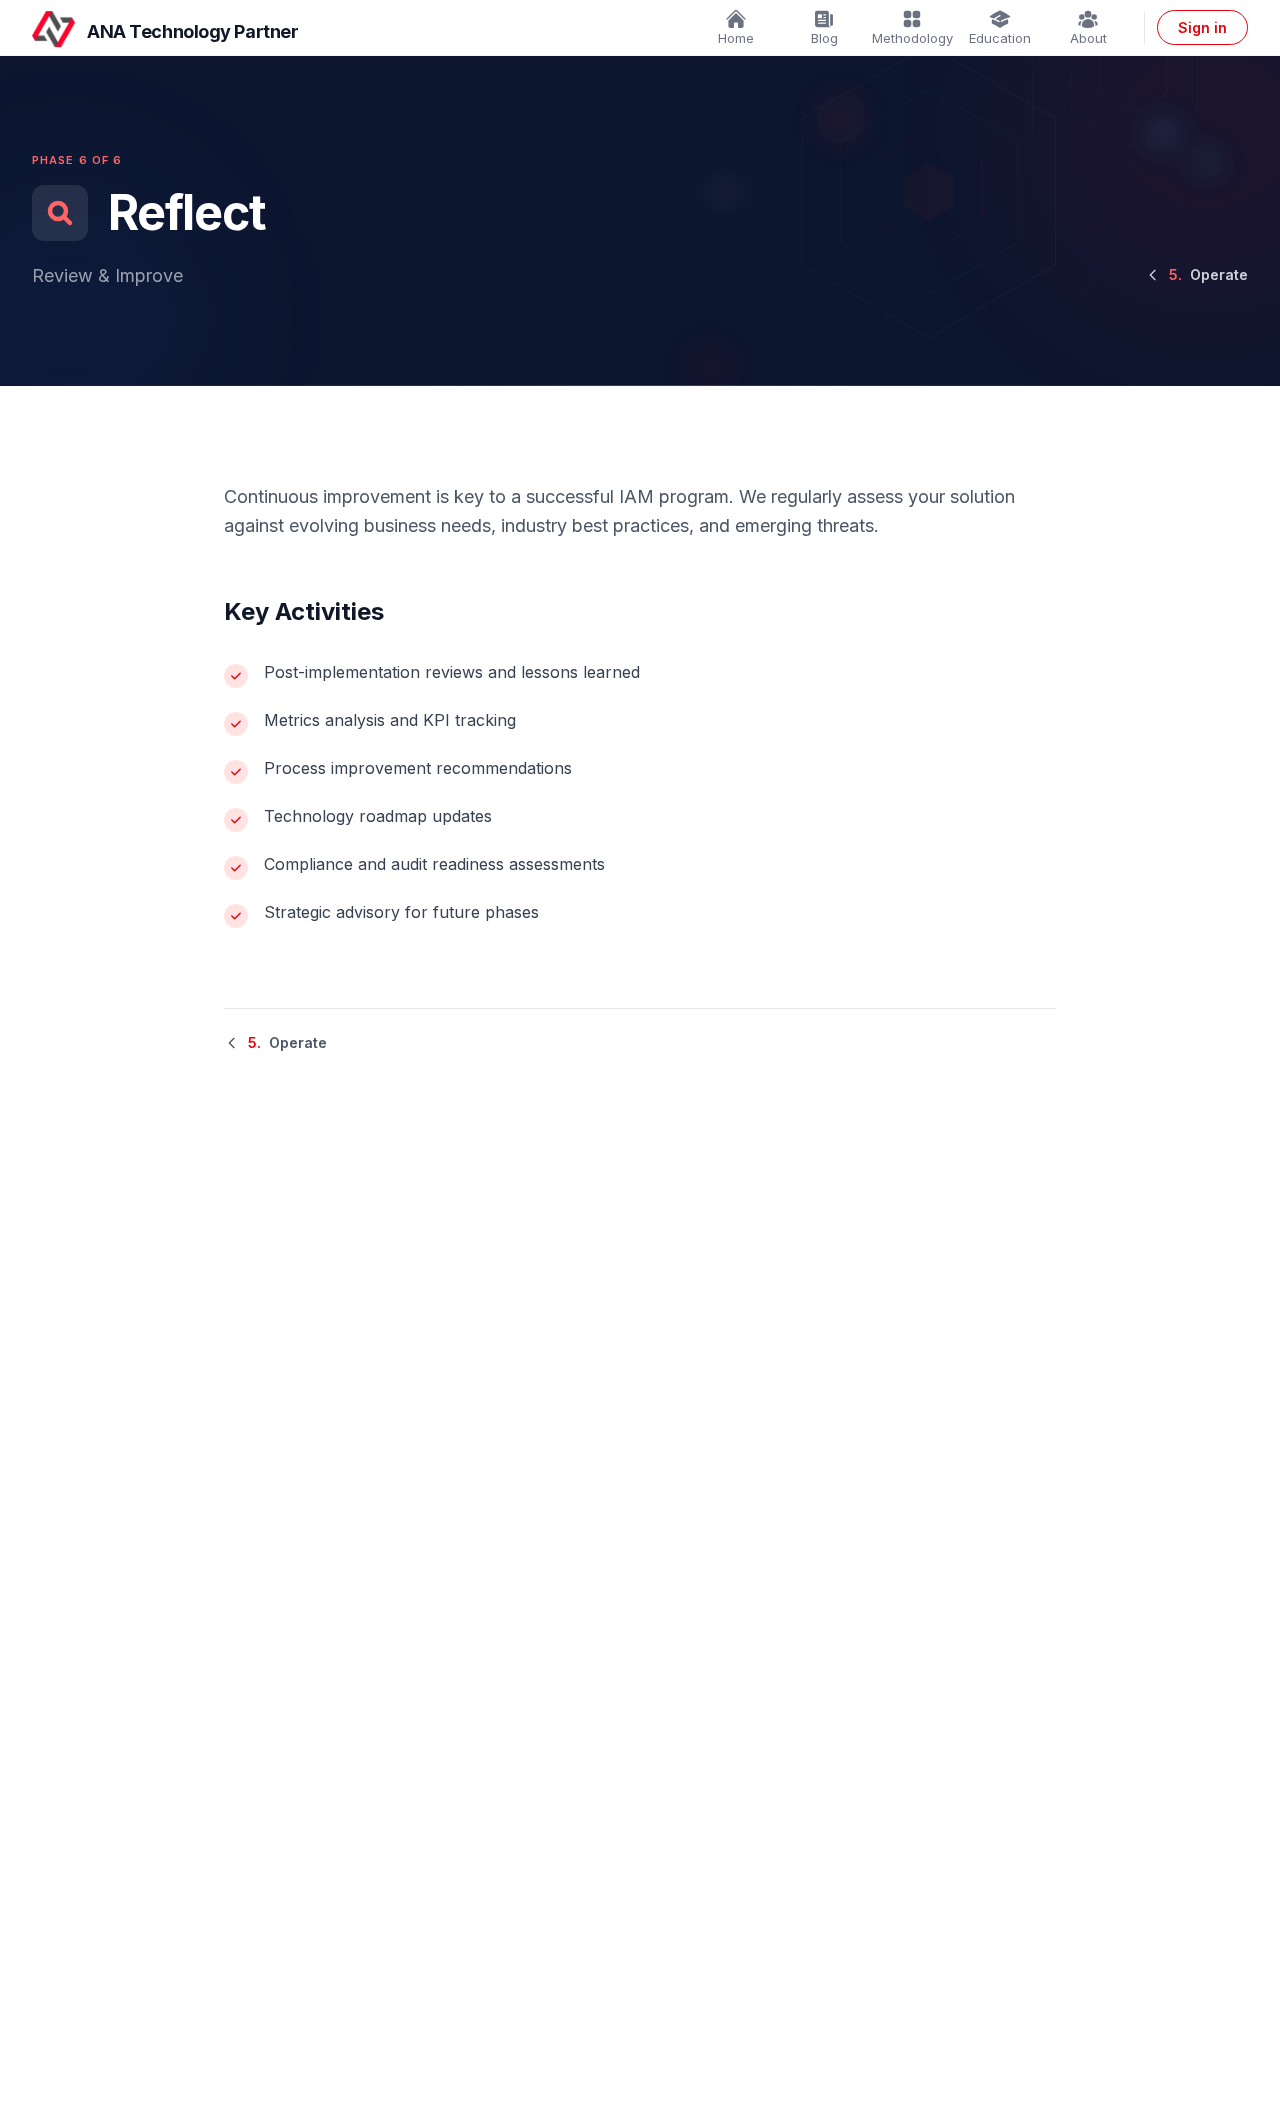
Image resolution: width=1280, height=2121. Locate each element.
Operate (1208, 274)
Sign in (1202, 27)
